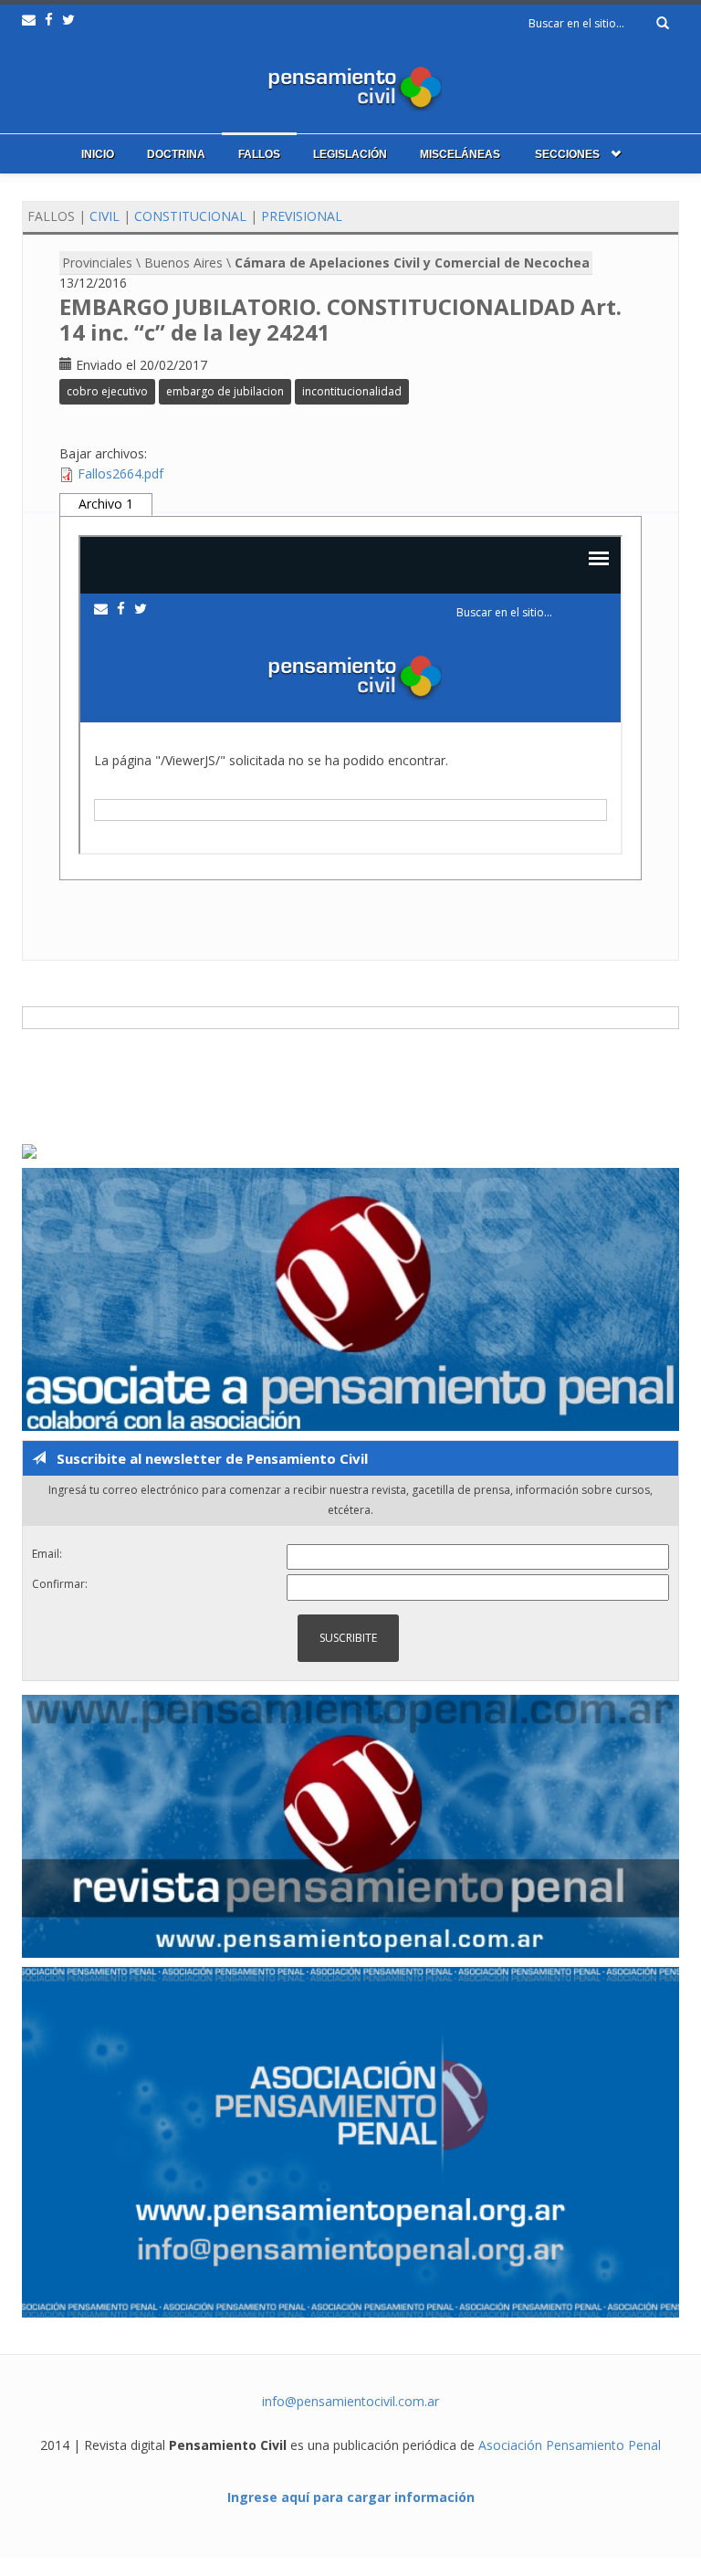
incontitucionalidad (352, 391)
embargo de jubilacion (225, 391)
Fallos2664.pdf (120, 473)
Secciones (567, 154)
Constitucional (190, 216)
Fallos (259, 154)
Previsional (302, 216)
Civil (105, 216)
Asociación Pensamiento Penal (570, 2445)
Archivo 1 (106, 504)
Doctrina (176, 154)
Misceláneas (460, 154)
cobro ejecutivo (107, 391)
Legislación (350, 154)
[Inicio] (350, 84)
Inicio (98, 154)
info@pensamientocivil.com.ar (350, 2401)
